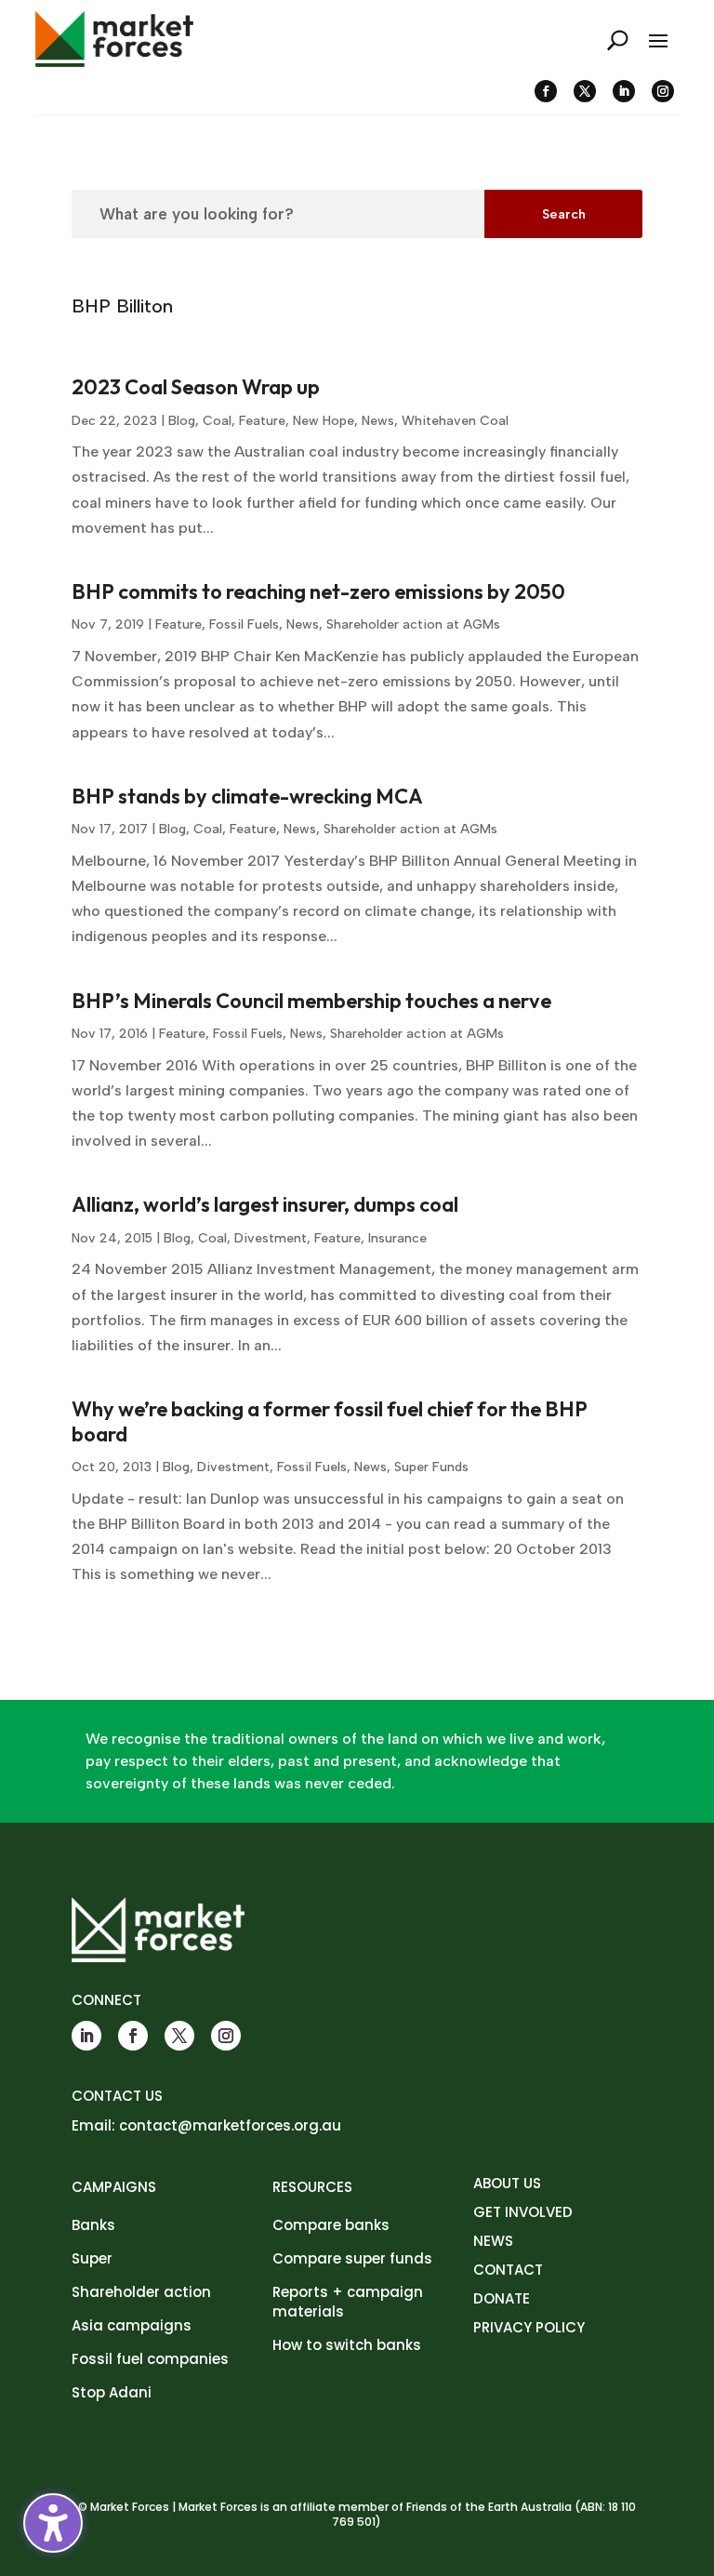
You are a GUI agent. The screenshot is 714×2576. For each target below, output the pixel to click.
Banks (93, 2225)
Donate (502, 2298)
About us (507, 2183)
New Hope (324, 421)
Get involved (523, 2212)
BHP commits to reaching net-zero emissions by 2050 (318, 591)
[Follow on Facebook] (546, 91)
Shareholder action (141, 2292)
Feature (262, 421)
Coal (217, 421)
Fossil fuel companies (150, 2359)
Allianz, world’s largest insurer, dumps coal (265, 1204)
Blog (182, 421)
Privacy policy (529, 2327)
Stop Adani (112, 2392)
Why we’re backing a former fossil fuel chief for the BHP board (330, 1421)
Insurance (397, 1238)
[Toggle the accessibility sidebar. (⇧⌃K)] (53, 2523)
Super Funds (431, 1467)
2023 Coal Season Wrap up (196, 387)
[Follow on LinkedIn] (624, 91)
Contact (508, 2270)
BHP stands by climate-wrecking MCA (247, 796)
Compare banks (331, 2225)
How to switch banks (347, 2345)
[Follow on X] (585, 91)
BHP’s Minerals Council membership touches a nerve (311, 1001)
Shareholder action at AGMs (413, 624)
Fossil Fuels (244, 624)
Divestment (271, 1238)
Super (92, 2258)
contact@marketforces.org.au (230, 2125)
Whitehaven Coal (455, 421)
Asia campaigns (132, 2325)
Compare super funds (352, 2258)
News (378, 421)
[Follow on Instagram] (663, 91)
